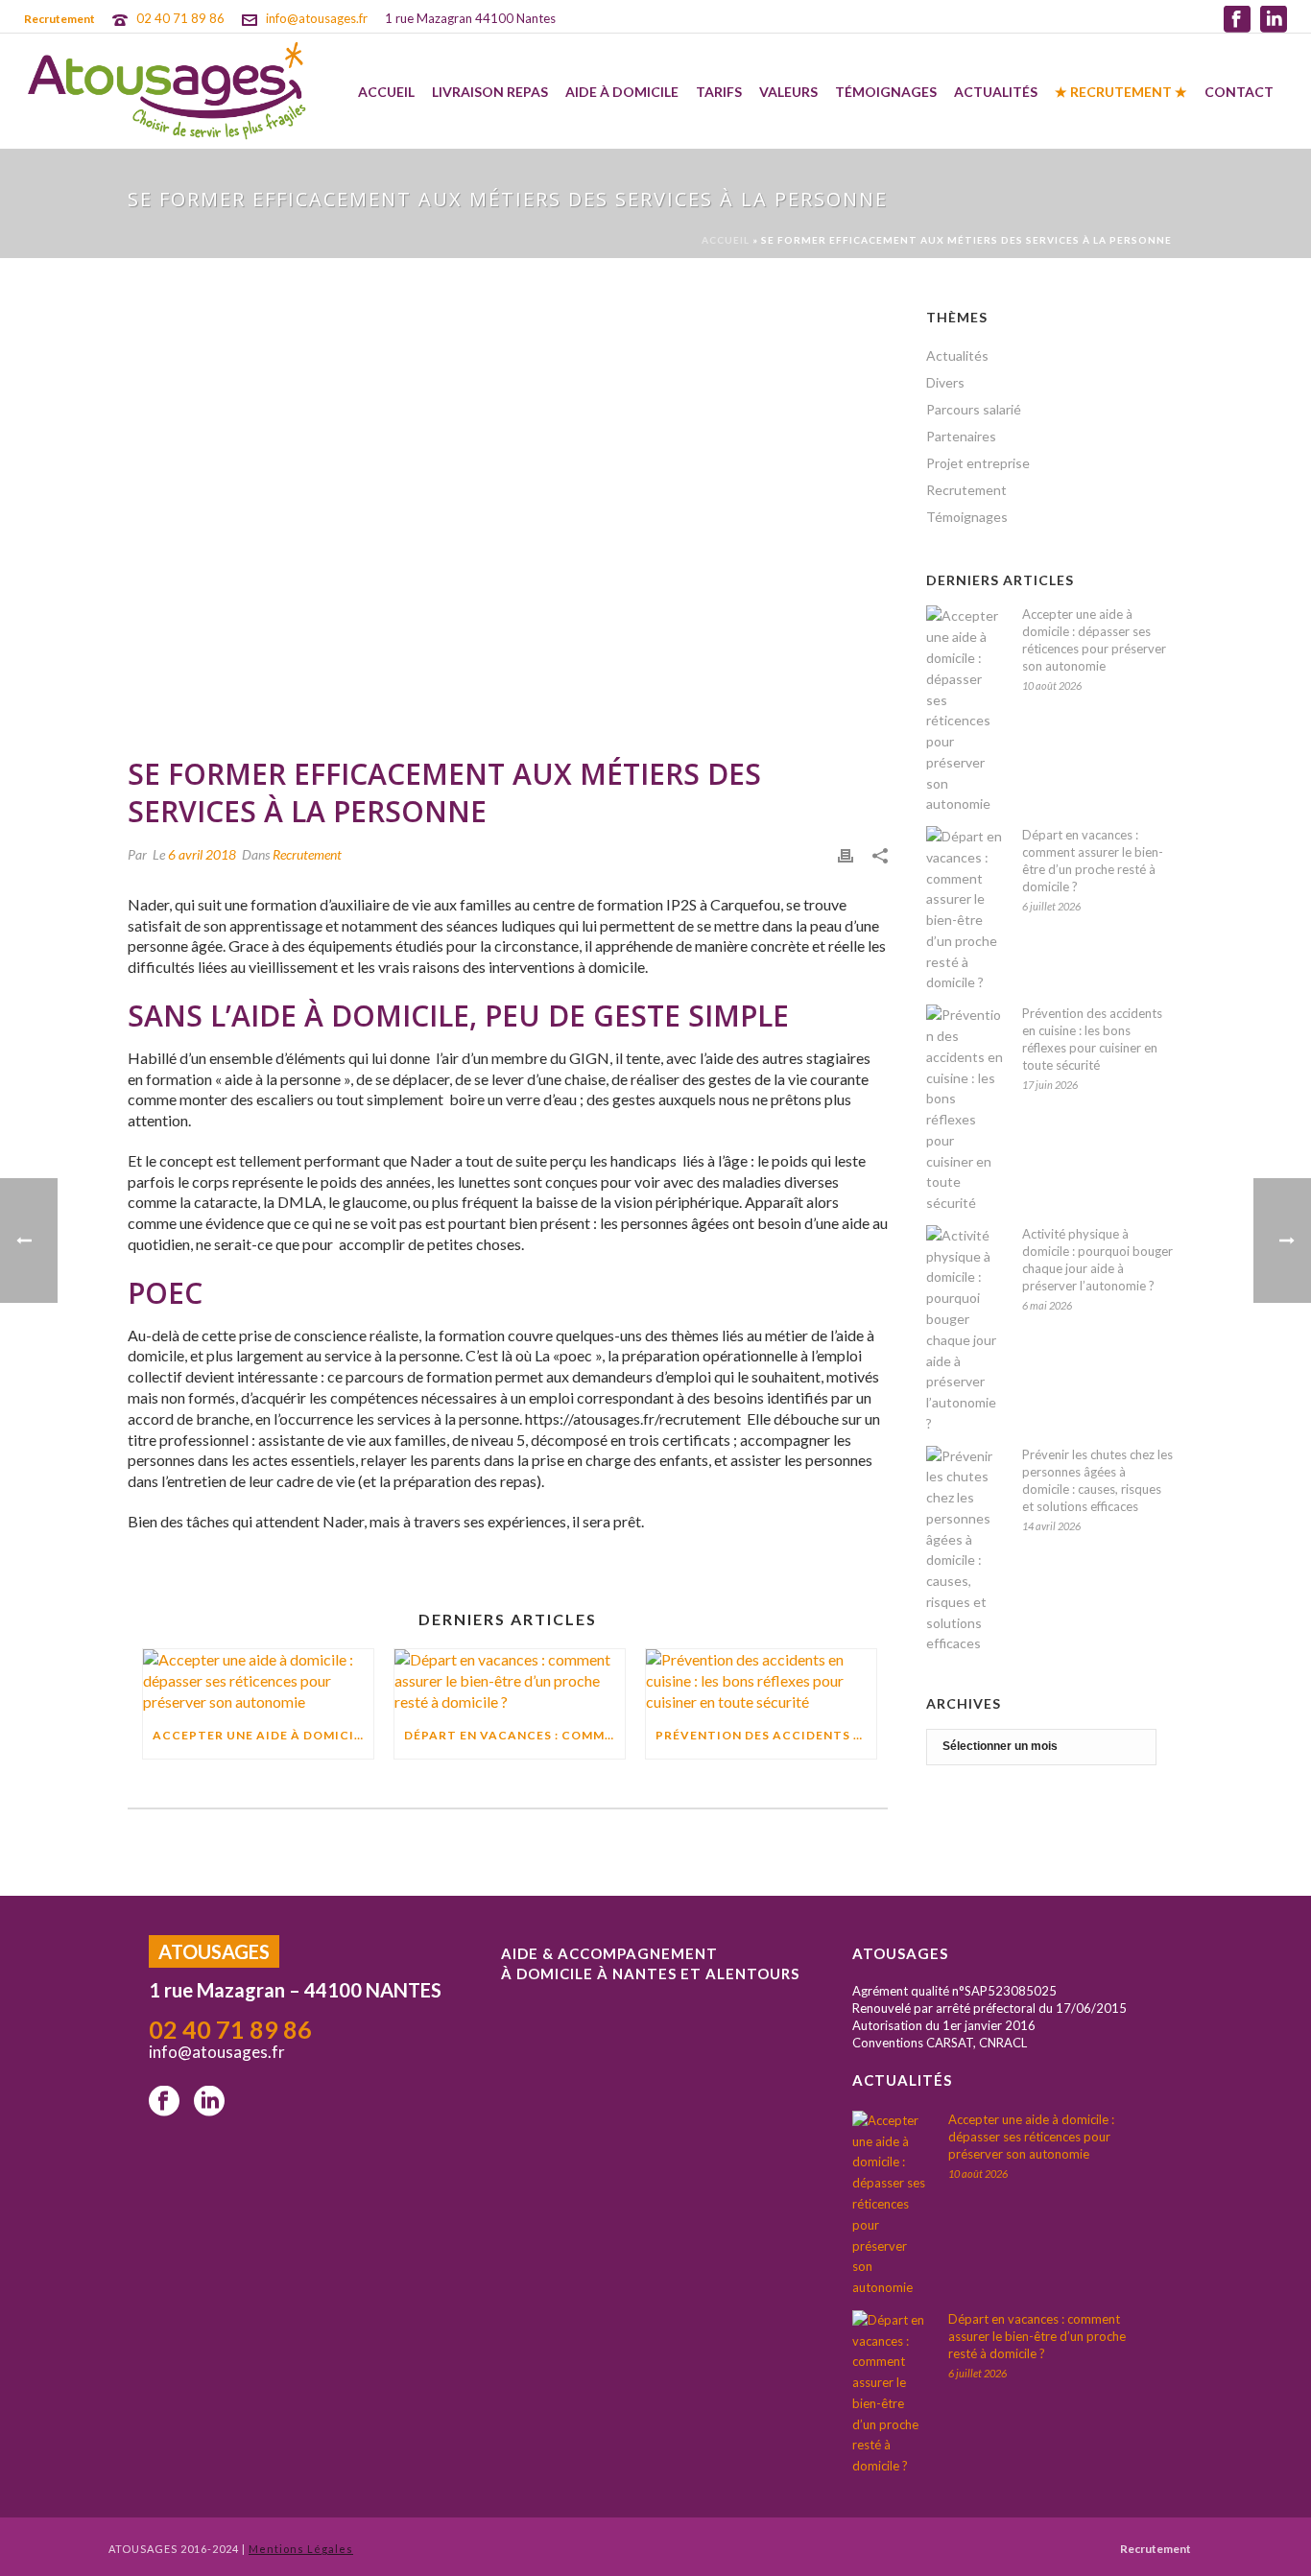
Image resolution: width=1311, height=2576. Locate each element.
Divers (945, 382)
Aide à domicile (622, 92)
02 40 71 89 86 (180, 18)
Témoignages (886, 92)
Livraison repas (490, 92)
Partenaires (961, 436)
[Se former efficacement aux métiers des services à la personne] (508, 521)
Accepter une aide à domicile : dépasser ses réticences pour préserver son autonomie (263, 1735)
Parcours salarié (974, 409)
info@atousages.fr (317, 18)
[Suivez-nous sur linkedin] (209, 2102)
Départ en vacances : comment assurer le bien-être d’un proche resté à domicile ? (514, 1735)
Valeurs (788, 92)
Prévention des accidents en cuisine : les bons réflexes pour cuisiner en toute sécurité (766, 1735)
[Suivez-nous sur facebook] (164, 2102)
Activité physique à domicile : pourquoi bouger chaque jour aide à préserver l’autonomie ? (1097, 1260)
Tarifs (719, 92)
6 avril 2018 (202, 854)
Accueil (386, 92)
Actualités (996, 92)
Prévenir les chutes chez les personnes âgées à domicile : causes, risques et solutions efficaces (1097, 1480)
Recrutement (307, 854)
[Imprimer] (846, 854)
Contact (1239, 92)
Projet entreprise (978, 463)
